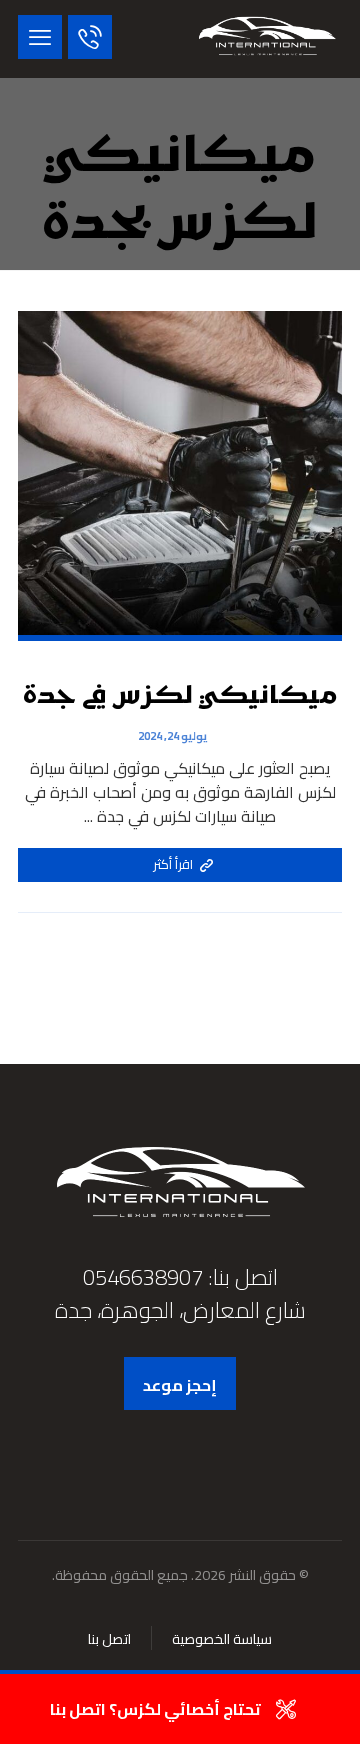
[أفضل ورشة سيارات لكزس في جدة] (267, 39)
